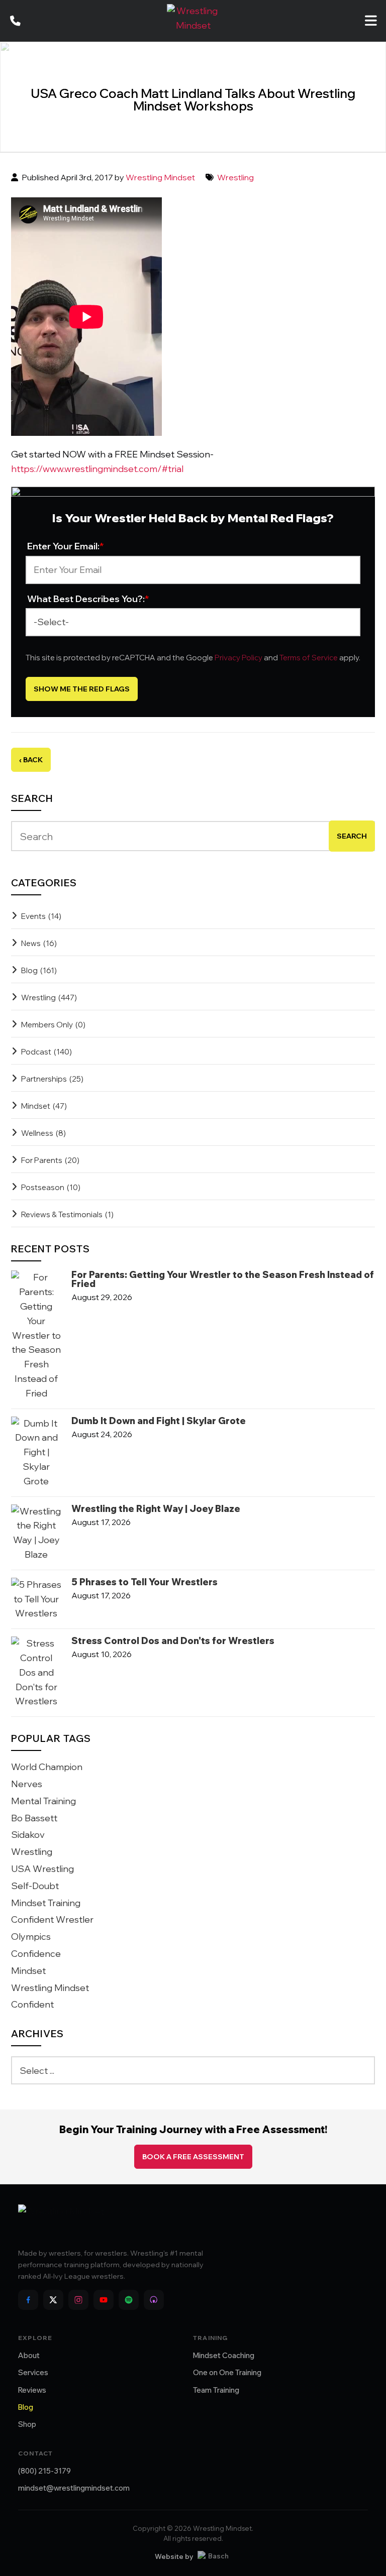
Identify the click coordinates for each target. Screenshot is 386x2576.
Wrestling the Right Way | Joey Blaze (156, 1509)
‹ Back (31, 760)
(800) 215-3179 (44, 2471)
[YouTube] (104, 2300)
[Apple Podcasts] (154, 2300)
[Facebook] (28, 2300)
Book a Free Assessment (193, 2157)
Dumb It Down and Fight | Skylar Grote (159, 1421)
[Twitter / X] (53, 2300)
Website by (174, 2556)
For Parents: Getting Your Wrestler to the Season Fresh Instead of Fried (223, 1279)
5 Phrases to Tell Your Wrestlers (144, 1582)
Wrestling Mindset (160, 177)
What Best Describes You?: (88, 599)
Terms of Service (309, 658)
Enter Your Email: (66, 546)
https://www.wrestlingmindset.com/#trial (97, 469)
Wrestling (235, 177)
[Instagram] (78, 2300)
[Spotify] (129, 2300)
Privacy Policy (238, 658)
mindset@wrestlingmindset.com (74, 2488)
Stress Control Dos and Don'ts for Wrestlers (173, 1641)
